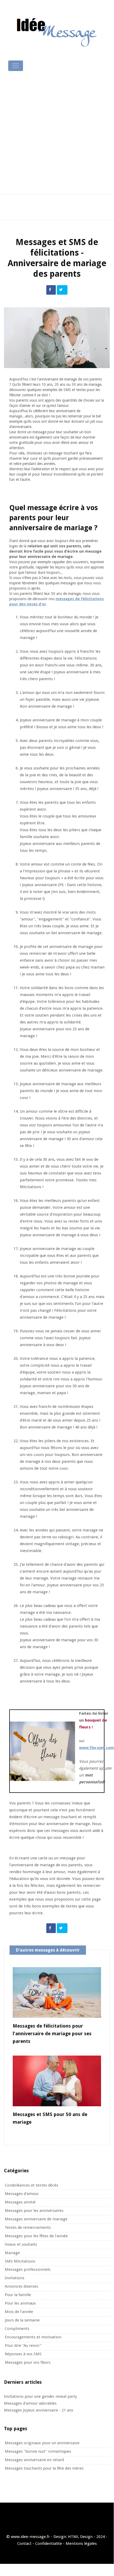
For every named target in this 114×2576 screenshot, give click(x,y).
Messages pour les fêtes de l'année (36, 2236)
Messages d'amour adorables (30, 2403)
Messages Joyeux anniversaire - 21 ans (39, 2410)
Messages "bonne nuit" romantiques (38, 2451)
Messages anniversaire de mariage (36, 2219)
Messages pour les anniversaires (34, 2211)
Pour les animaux (20, 2303)
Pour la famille (18, 2295)
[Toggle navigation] (16, 66)
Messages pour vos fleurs (28, 2362)
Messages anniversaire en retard (34, 2460)
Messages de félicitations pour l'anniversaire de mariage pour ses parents (52, 2034)
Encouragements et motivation (33, 2337)
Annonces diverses (21, 2286)
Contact (24, 2544)
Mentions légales (81, 2544)
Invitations (15, 2278)
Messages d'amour (22, 2194)
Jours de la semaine (22, 2320)
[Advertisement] (57, 133)
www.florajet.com (97, 1748)
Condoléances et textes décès (31, 2185)
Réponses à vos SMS (23, 2354)
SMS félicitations (20, 2261)
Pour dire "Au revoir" (23, 2345)
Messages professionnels (28, 2269)
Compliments (17, 2329)
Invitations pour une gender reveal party (40, 2396)
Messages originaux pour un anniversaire (42, 2443)
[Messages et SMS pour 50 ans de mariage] (57, 2081)
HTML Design (80, 2537)
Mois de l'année (19, 2312)
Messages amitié (20, 2202)
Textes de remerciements (28, 2227)
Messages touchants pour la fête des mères (44, 2468)
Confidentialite (49, 2544)
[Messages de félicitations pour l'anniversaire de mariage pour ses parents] (57, 1992)
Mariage (12, 2253)
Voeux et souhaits (21, 2244)
